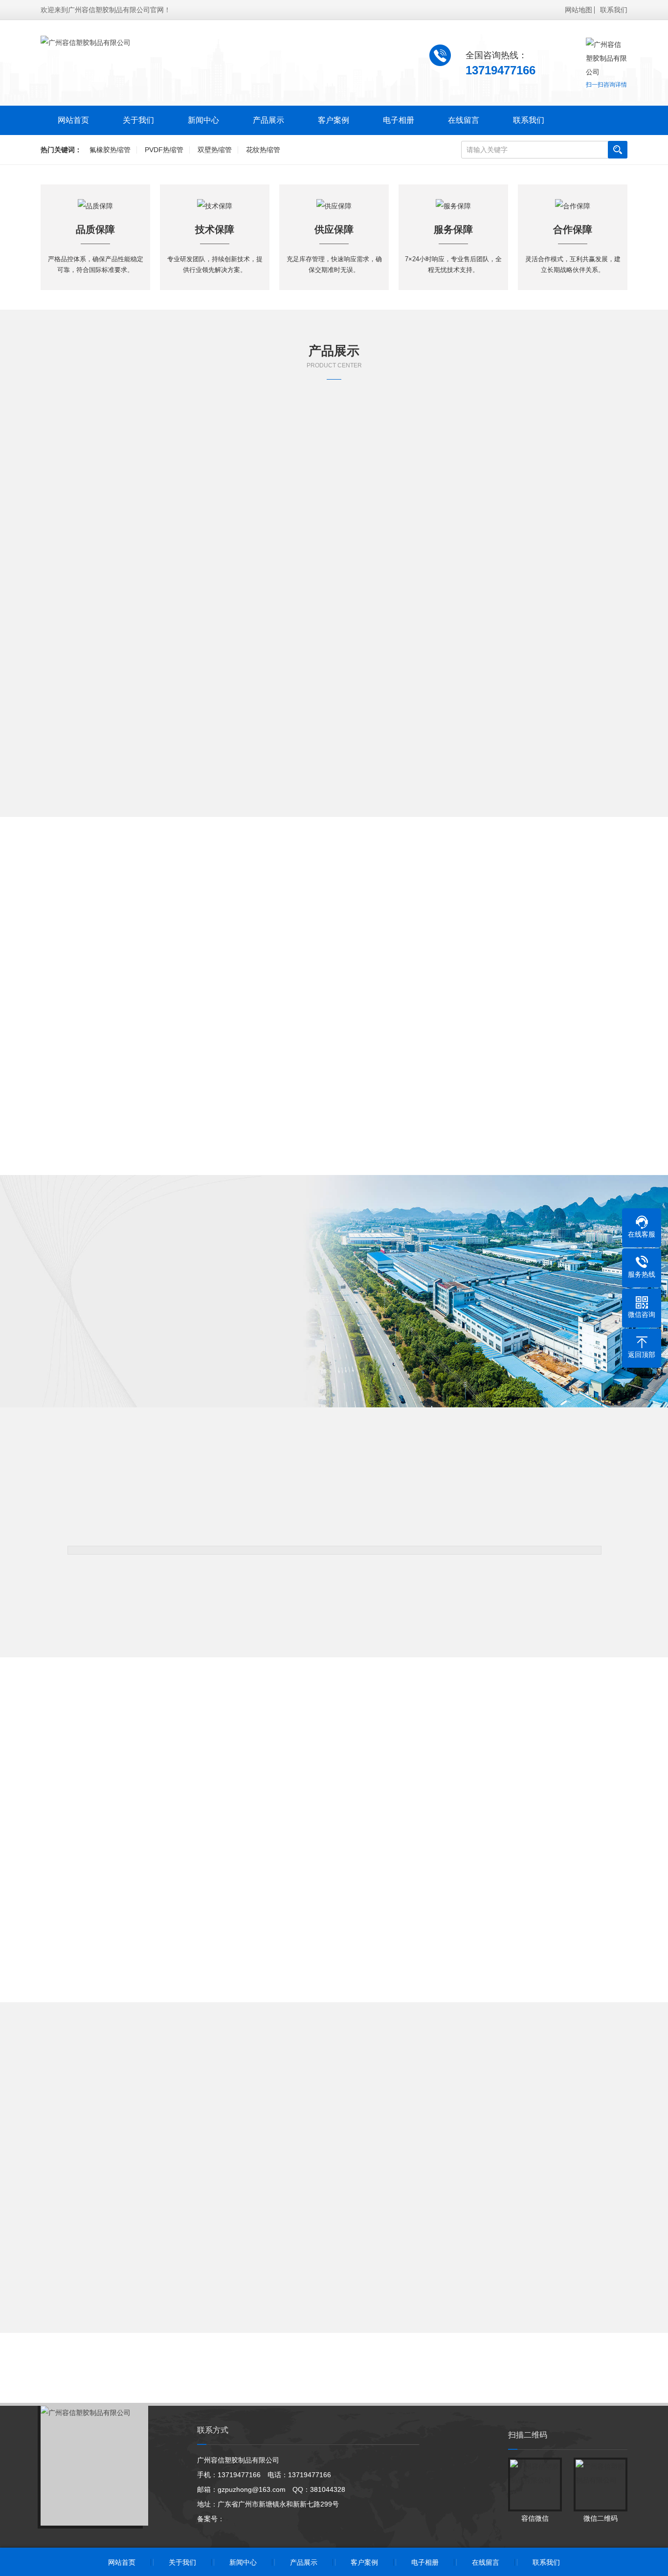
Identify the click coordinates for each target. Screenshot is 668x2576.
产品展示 (268, 120)
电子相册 (399, 120)
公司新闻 (249, 2148)
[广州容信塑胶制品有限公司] (86, 43)
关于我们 (138, 120)
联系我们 (614, 10)
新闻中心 (203, 120)
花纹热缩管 (263, 150)
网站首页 (73, 120)
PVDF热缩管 (164, 150)
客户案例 (334, 120)
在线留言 (464, 120)
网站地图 (579, 10)
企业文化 (110, 1368)
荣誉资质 (188, 1368)
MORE (334, 829)
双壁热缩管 (215, 150)
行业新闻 (334, 2148)
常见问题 (419, 2148)
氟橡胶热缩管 (110, 150)
